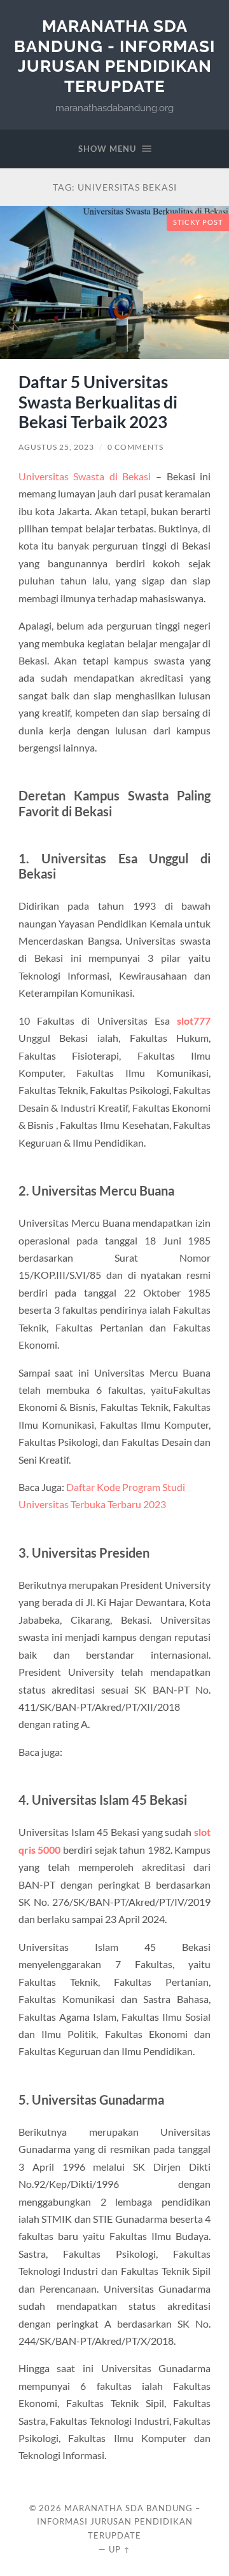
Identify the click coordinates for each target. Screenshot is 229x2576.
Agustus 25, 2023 (56, 447)
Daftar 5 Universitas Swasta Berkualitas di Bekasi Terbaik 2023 (98, 402)
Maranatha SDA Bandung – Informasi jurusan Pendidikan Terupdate (119, 2522)
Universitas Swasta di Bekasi (85, 476)
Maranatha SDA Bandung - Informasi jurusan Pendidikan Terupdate (114, 56)
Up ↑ (120, 2549)
